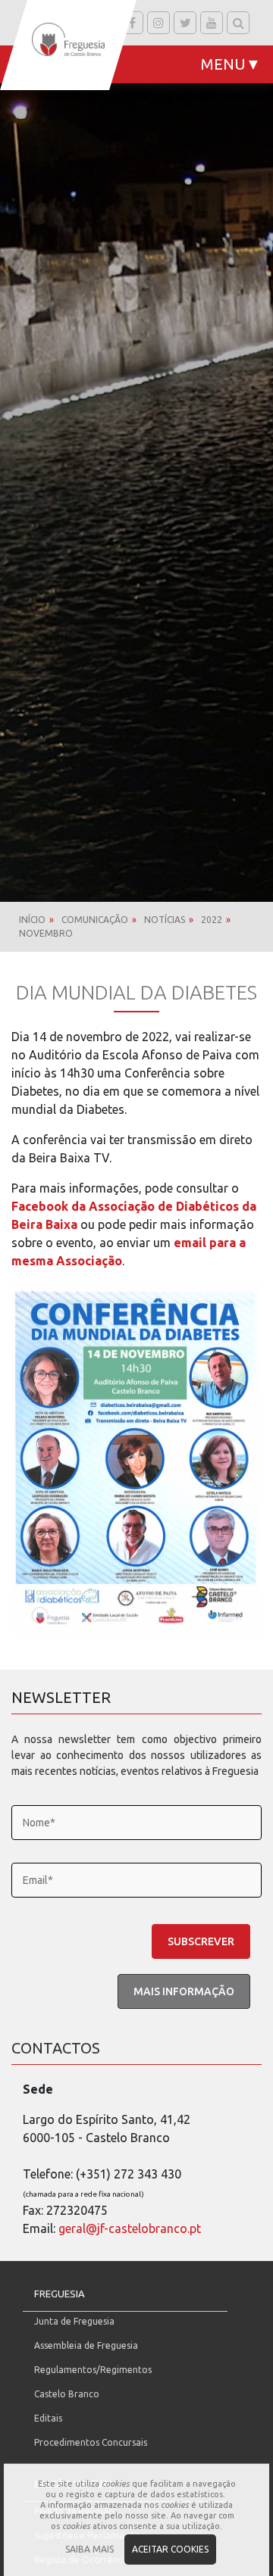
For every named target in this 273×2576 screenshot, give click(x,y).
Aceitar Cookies (170, 2549)
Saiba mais (89, 2549)
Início (32, 920)
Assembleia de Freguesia (86, 2345)
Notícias (165, 920)
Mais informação (184, 1991)
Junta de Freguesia (74, 2321)
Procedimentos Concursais (91, 2442)
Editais (48, 2418)
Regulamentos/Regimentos (93, 2370)
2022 (212, 920)
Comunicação (95, 920)
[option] (136, 451)
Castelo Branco (67, 2394)
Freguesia (60, 2294)
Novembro (46, 933)
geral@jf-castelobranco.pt (130, 2228)
